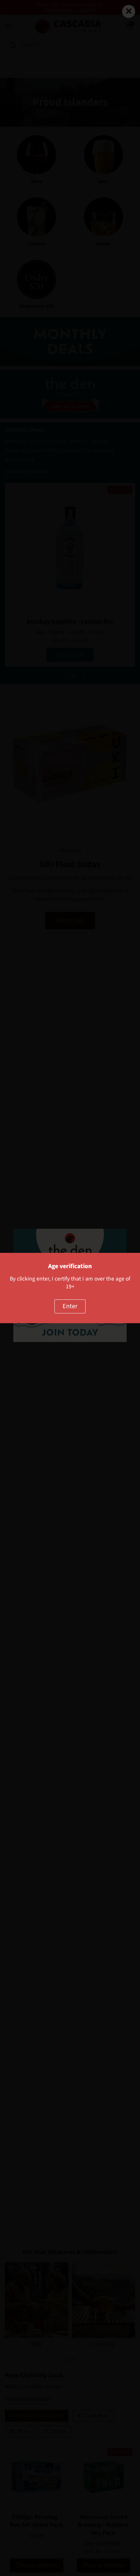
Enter (70, 1306)
